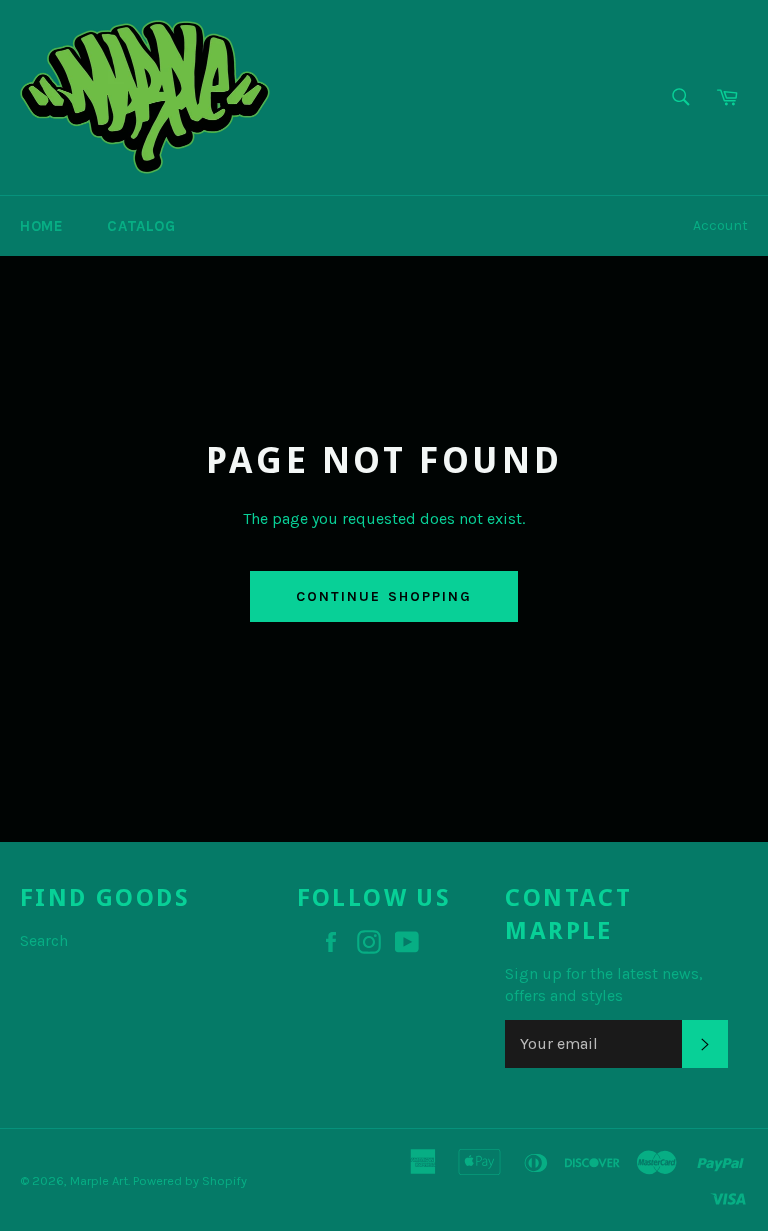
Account (720, 225)
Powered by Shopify (190, 1180)
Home (41, 226)
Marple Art (99, 1180)
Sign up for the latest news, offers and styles (604, 984)
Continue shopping (384, 596)
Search (44, 940)
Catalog (141, 226)
